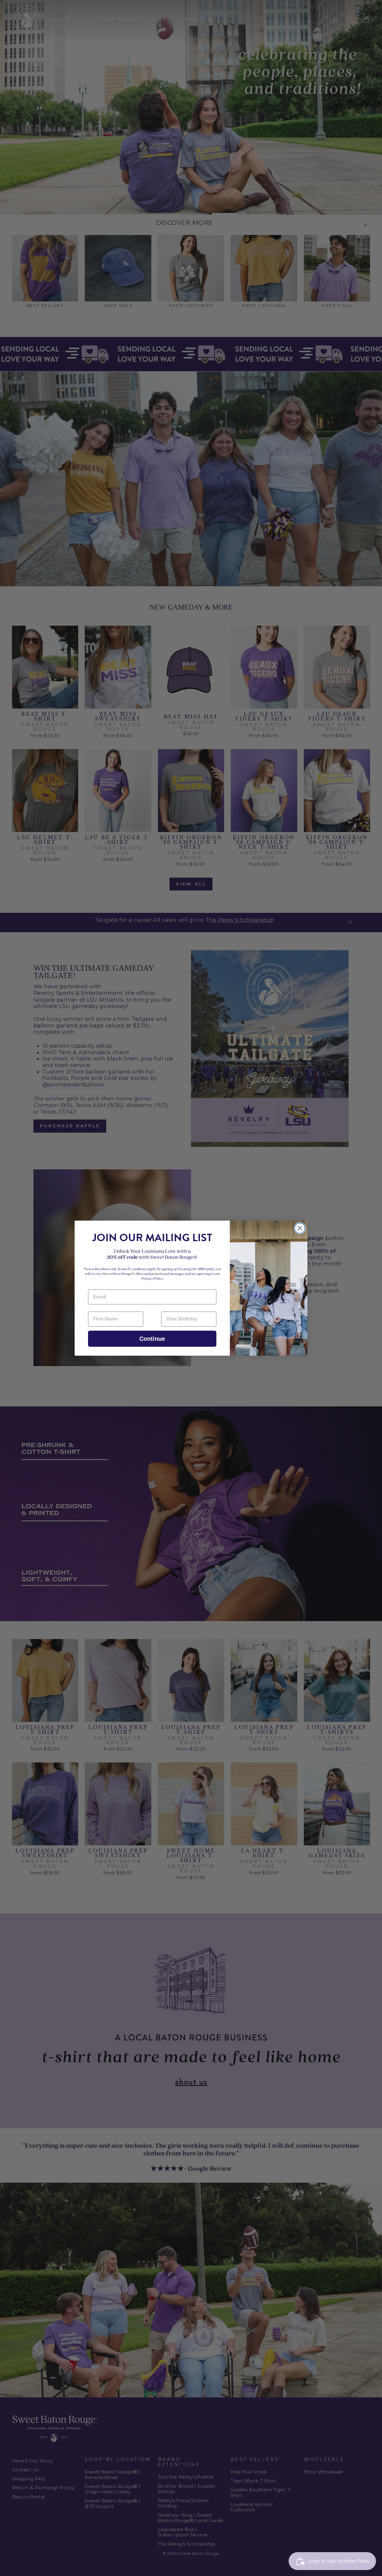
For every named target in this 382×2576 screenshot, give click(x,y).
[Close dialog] (300, 1228)
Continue (152, 1339)
